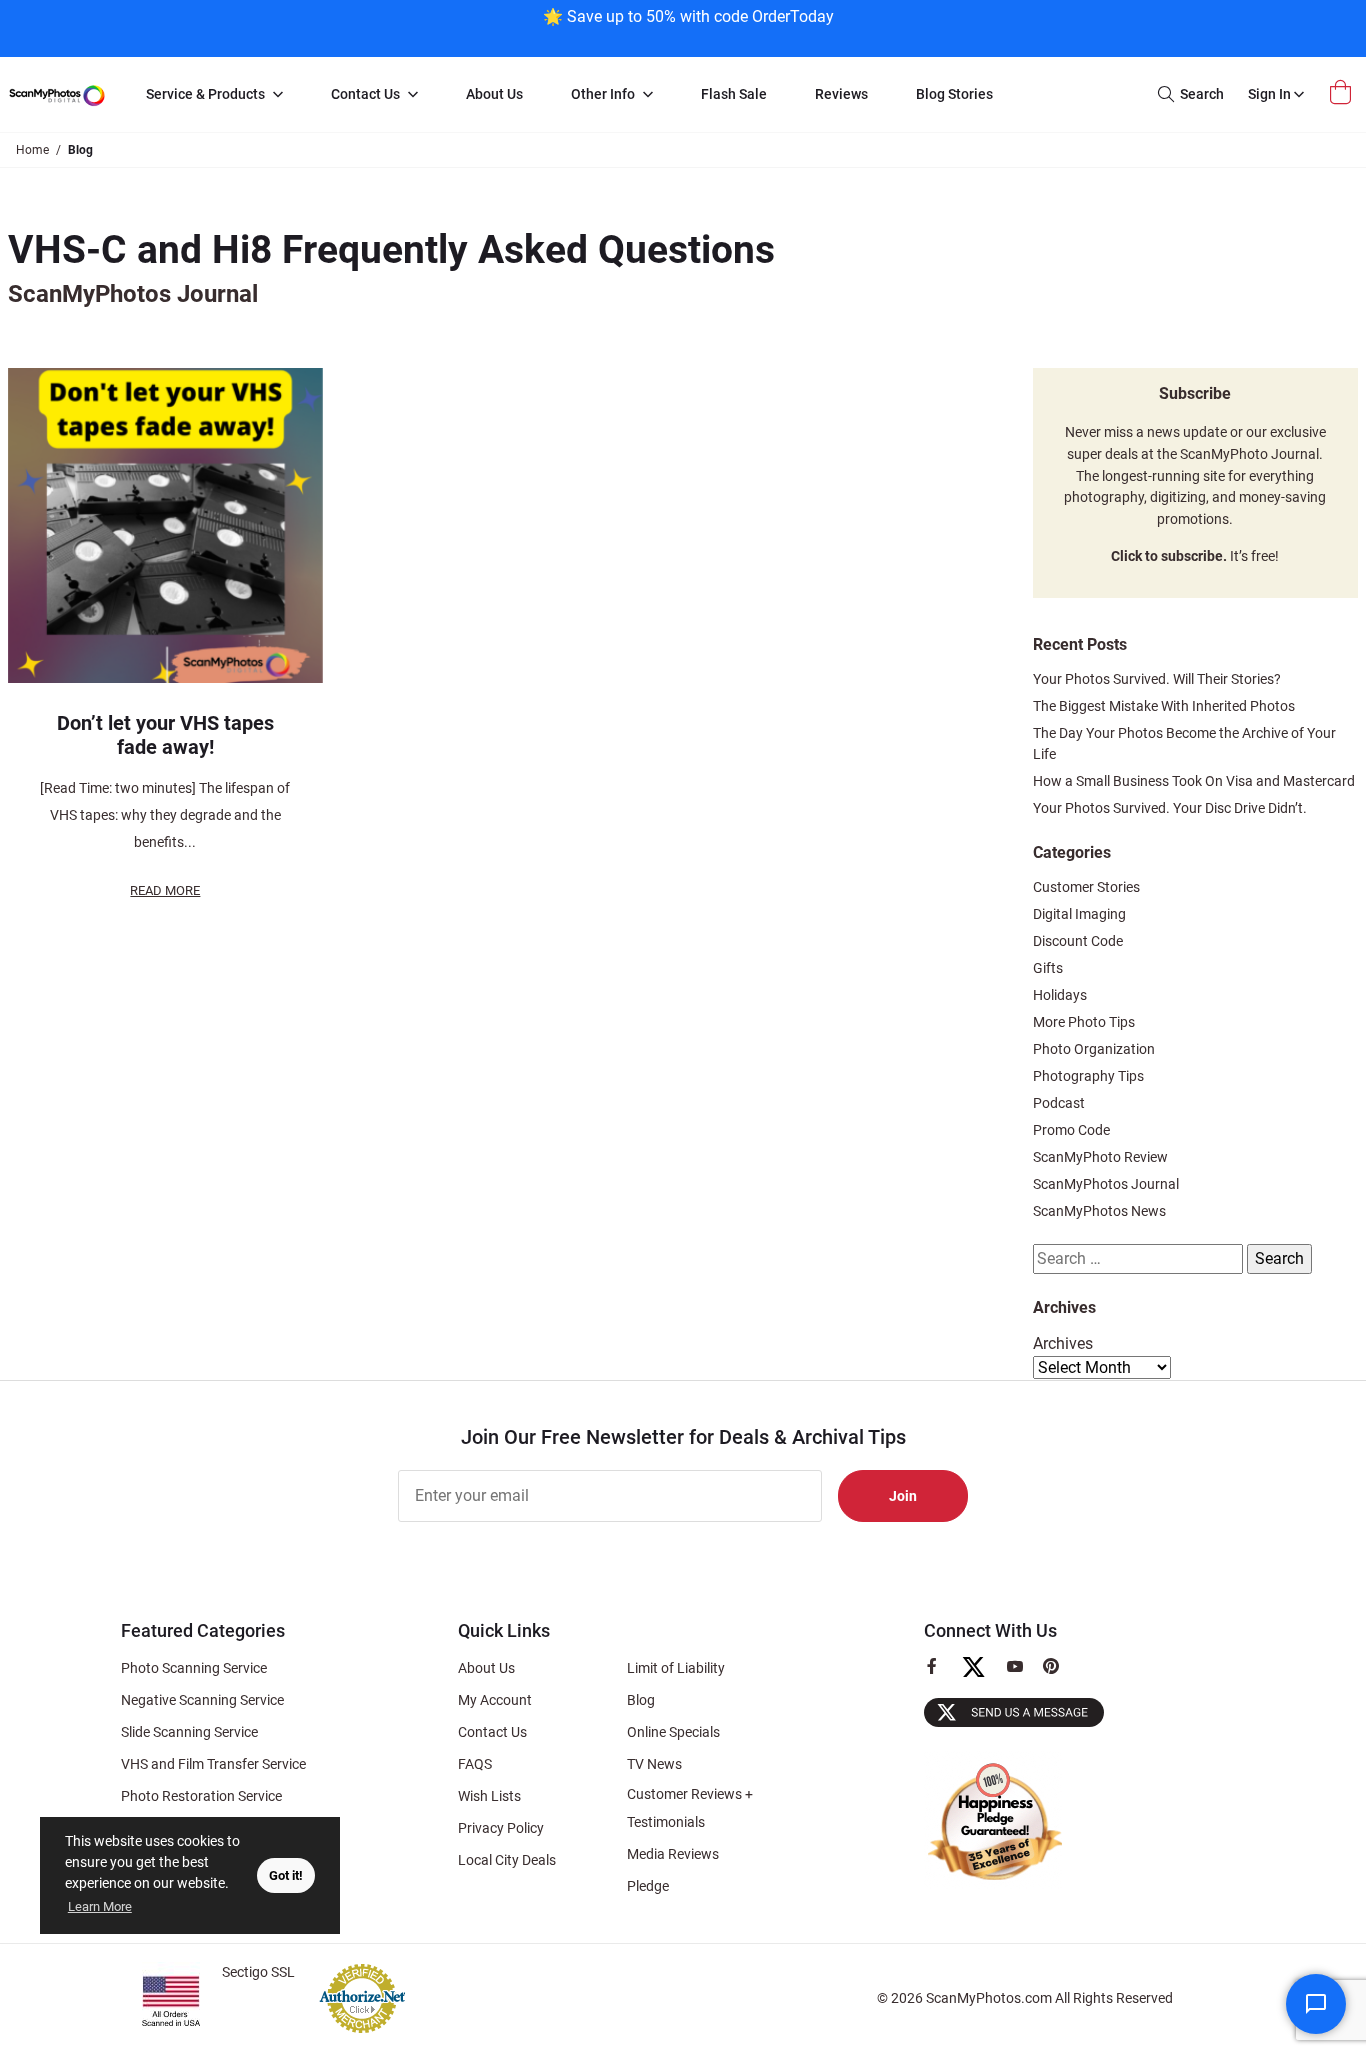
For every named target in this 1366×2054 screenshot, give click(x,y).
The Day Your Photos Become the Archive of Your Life (1184, 743)
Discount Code (1078, 941)
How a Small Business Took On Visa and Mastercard (1194, 781)
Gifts (1048, 968)
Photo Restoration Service (201, 1796)
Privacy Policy (501, 1828)
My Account (495, 1700)
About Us (486, 1668)
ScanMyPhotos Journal (1106, 1184)
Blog (641, 1700)
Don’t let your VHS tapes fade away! (165, 735)
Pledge (648, 1886)
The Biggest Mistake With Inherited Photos (1164, 706)
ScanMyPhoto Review (1100, 1157)
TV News (654, 1764)
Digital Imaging (1079, 914)
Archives (1063, 1343)
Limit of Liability (676, 1668)
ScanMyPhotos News (1099, 1211)
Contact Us (492, 1732)
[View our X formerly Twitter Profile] (981, 1676)
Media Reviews (673, 1854)
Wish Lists (489, 1796)
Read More (165, 890)
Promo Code (1071, 1130)
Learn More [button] (100, 1906)
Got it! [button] (286, 1875)
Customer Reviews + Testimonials (690, 1808)
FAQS (475, 1764)
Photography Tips (1088, 1076)
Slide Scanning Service (189, 1732)
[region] (688, 26)
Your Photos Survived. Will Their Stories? (1157, 679)
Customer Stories (1086, 887)
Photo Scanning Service (194, 1668)
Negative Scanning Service (202, 1700)
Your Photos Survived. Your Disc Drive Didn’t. (1170, 808)
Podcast (1059, 1103)
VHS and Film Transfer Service (213, 1764)
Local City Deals (507, 1860)
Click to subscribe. (1169, 556)
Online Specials (673, 1732)
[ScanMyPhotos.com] (57, 95)
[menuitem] (214, 95)
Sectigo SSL (258, 1972)
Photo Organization (1094, 1049)
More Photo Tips (1084, 1022)
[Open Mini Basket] (1343, 92)
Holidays (1060, 995)
